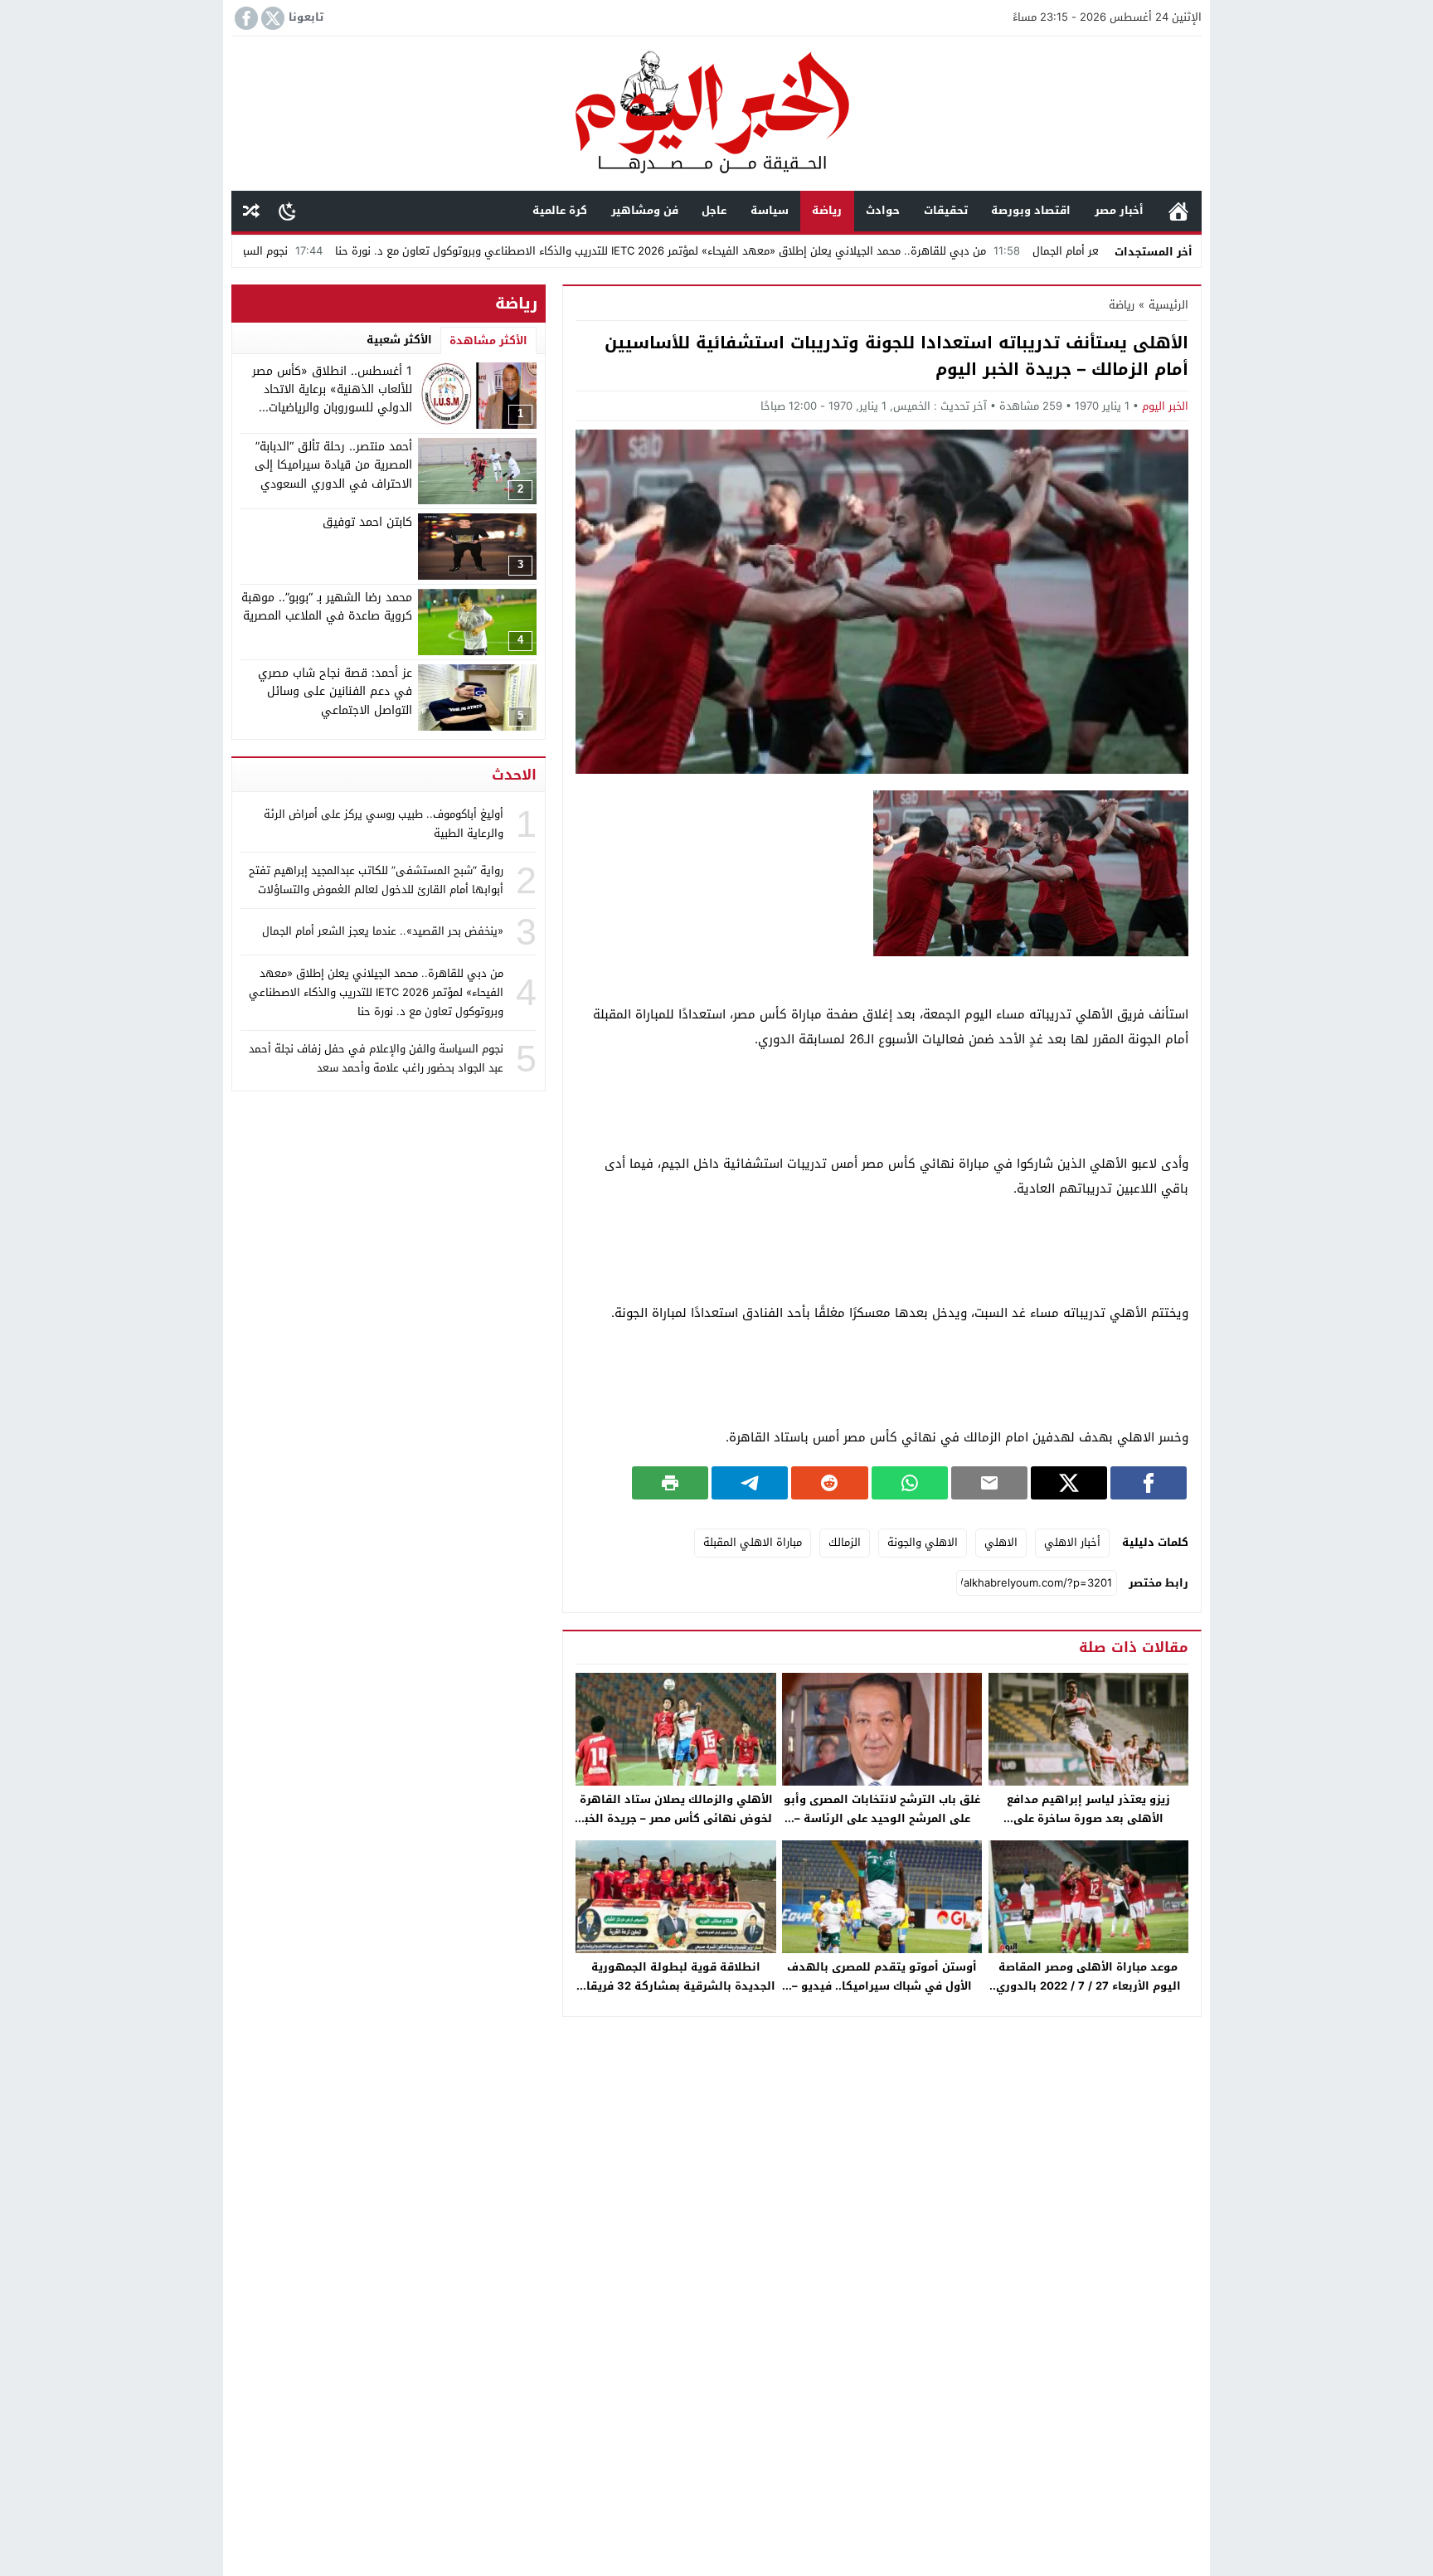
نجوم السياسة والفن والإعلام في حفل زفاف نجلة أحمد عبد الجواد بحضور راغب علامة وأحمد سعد (376, 1058)
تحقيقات (946, 210)
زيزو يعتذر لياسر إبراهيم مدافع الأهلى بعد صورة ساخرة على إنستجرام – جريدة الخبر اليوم (1088, 1818)
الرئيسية (1178, 211)
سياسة (770, 210)
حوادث (883, 210)
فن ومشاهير (645, 210)
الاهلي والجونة (923, 1542)
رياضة (827, 210)
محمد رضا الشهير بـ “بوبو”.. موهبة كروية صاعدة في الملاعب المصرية (327, 607)
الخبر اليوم (1165, 406)
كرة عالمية (560, 210)
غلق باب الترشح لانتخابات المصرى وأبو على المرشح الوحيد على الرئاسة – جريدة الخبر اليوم (882, 1818)
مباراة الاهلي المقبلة (753, 1542)
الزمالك (845, 1542)
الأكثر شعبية (399, 340)
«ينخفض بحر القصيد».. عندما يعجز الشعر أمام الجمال (383, 931)
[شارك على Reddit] (829, 1483)
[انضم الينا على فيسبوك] (245, 18)
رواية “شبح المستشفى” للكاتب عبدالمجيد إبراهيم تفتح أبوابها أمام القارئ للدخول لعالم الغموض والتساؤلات (376, 880)
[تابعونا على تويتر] (271, 18)
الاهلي (1001, 1542)
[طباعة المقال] (670, 1483)
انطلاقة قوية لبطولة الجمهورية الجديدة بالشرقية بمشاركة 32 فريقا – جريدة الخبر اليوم (676, 1986)
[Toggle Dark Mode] (287, 211)
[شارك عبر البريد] (989, 1483)
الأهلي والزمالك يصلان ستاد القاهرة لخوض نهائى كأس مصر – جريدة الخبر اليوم (676, 1818)
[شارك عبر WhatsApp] (910, 1483)
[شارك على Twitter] (1069, 1483)
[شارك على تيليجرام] (750, 1483)
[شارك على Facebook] (1149, 1483)
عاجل (714, 210)
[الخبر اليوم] (716, 115)
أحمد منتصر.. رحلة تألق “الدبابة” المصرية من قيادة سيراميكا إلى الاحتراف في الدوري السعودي (333, 465)
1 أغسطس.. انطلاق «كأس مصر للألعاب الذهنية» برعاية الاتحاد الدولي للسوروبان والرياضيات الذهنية (332, 399)
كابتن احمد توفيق (367, 522)
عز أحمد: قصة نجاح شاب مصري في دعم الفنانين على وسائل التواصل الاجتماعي (335, 692)
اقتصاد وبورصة (1031, 210)
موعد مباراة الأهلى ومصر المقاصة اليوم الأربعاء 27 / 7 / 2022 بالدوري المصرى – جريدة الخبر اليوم (1088, 1986)
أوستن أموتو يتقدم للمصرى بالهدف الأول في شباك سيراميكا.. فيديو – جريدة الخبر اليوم (882, 1986)
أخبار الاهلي (1072, 1542)
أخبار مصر (1119, 210)
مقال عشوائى (251, 211)
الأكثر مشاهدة (488, 340)
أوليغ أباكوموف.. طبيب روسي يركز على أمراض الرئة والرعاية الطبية (384, 824)
